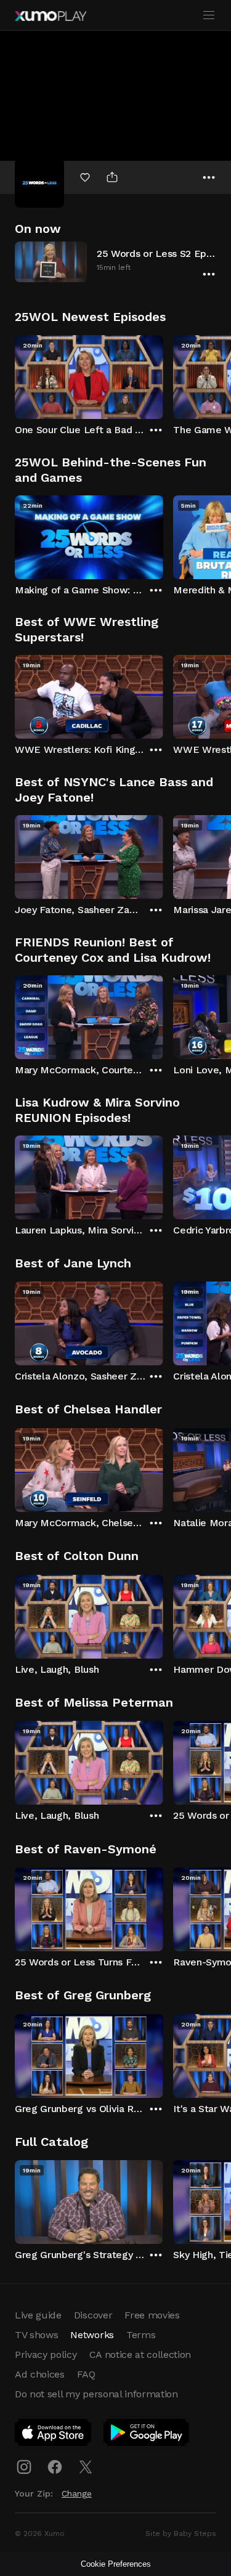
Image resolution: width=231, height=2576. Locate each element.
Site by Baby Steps (181, 2533)
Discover (93, 2315)
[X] (86, 2467)
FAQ (86, 2374)
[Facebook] (55, 2467)
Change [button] (77, 2493)
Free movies (152, 2315)
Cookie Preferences (116, 2564)
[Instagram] (24, 2467)
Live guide (38, 2315)
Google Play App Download (147, 2435)
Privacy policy (46, 2355)
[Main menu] (209, 15)
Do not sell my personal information (96, 2394)
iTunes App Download (54, 2435)
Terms (141, 2335)
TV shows (36, 2335)
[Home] (51, 16)
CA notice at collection (140, 2355)
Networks (92, 2335)
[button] (115, 262)
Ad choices (40, 2374)
